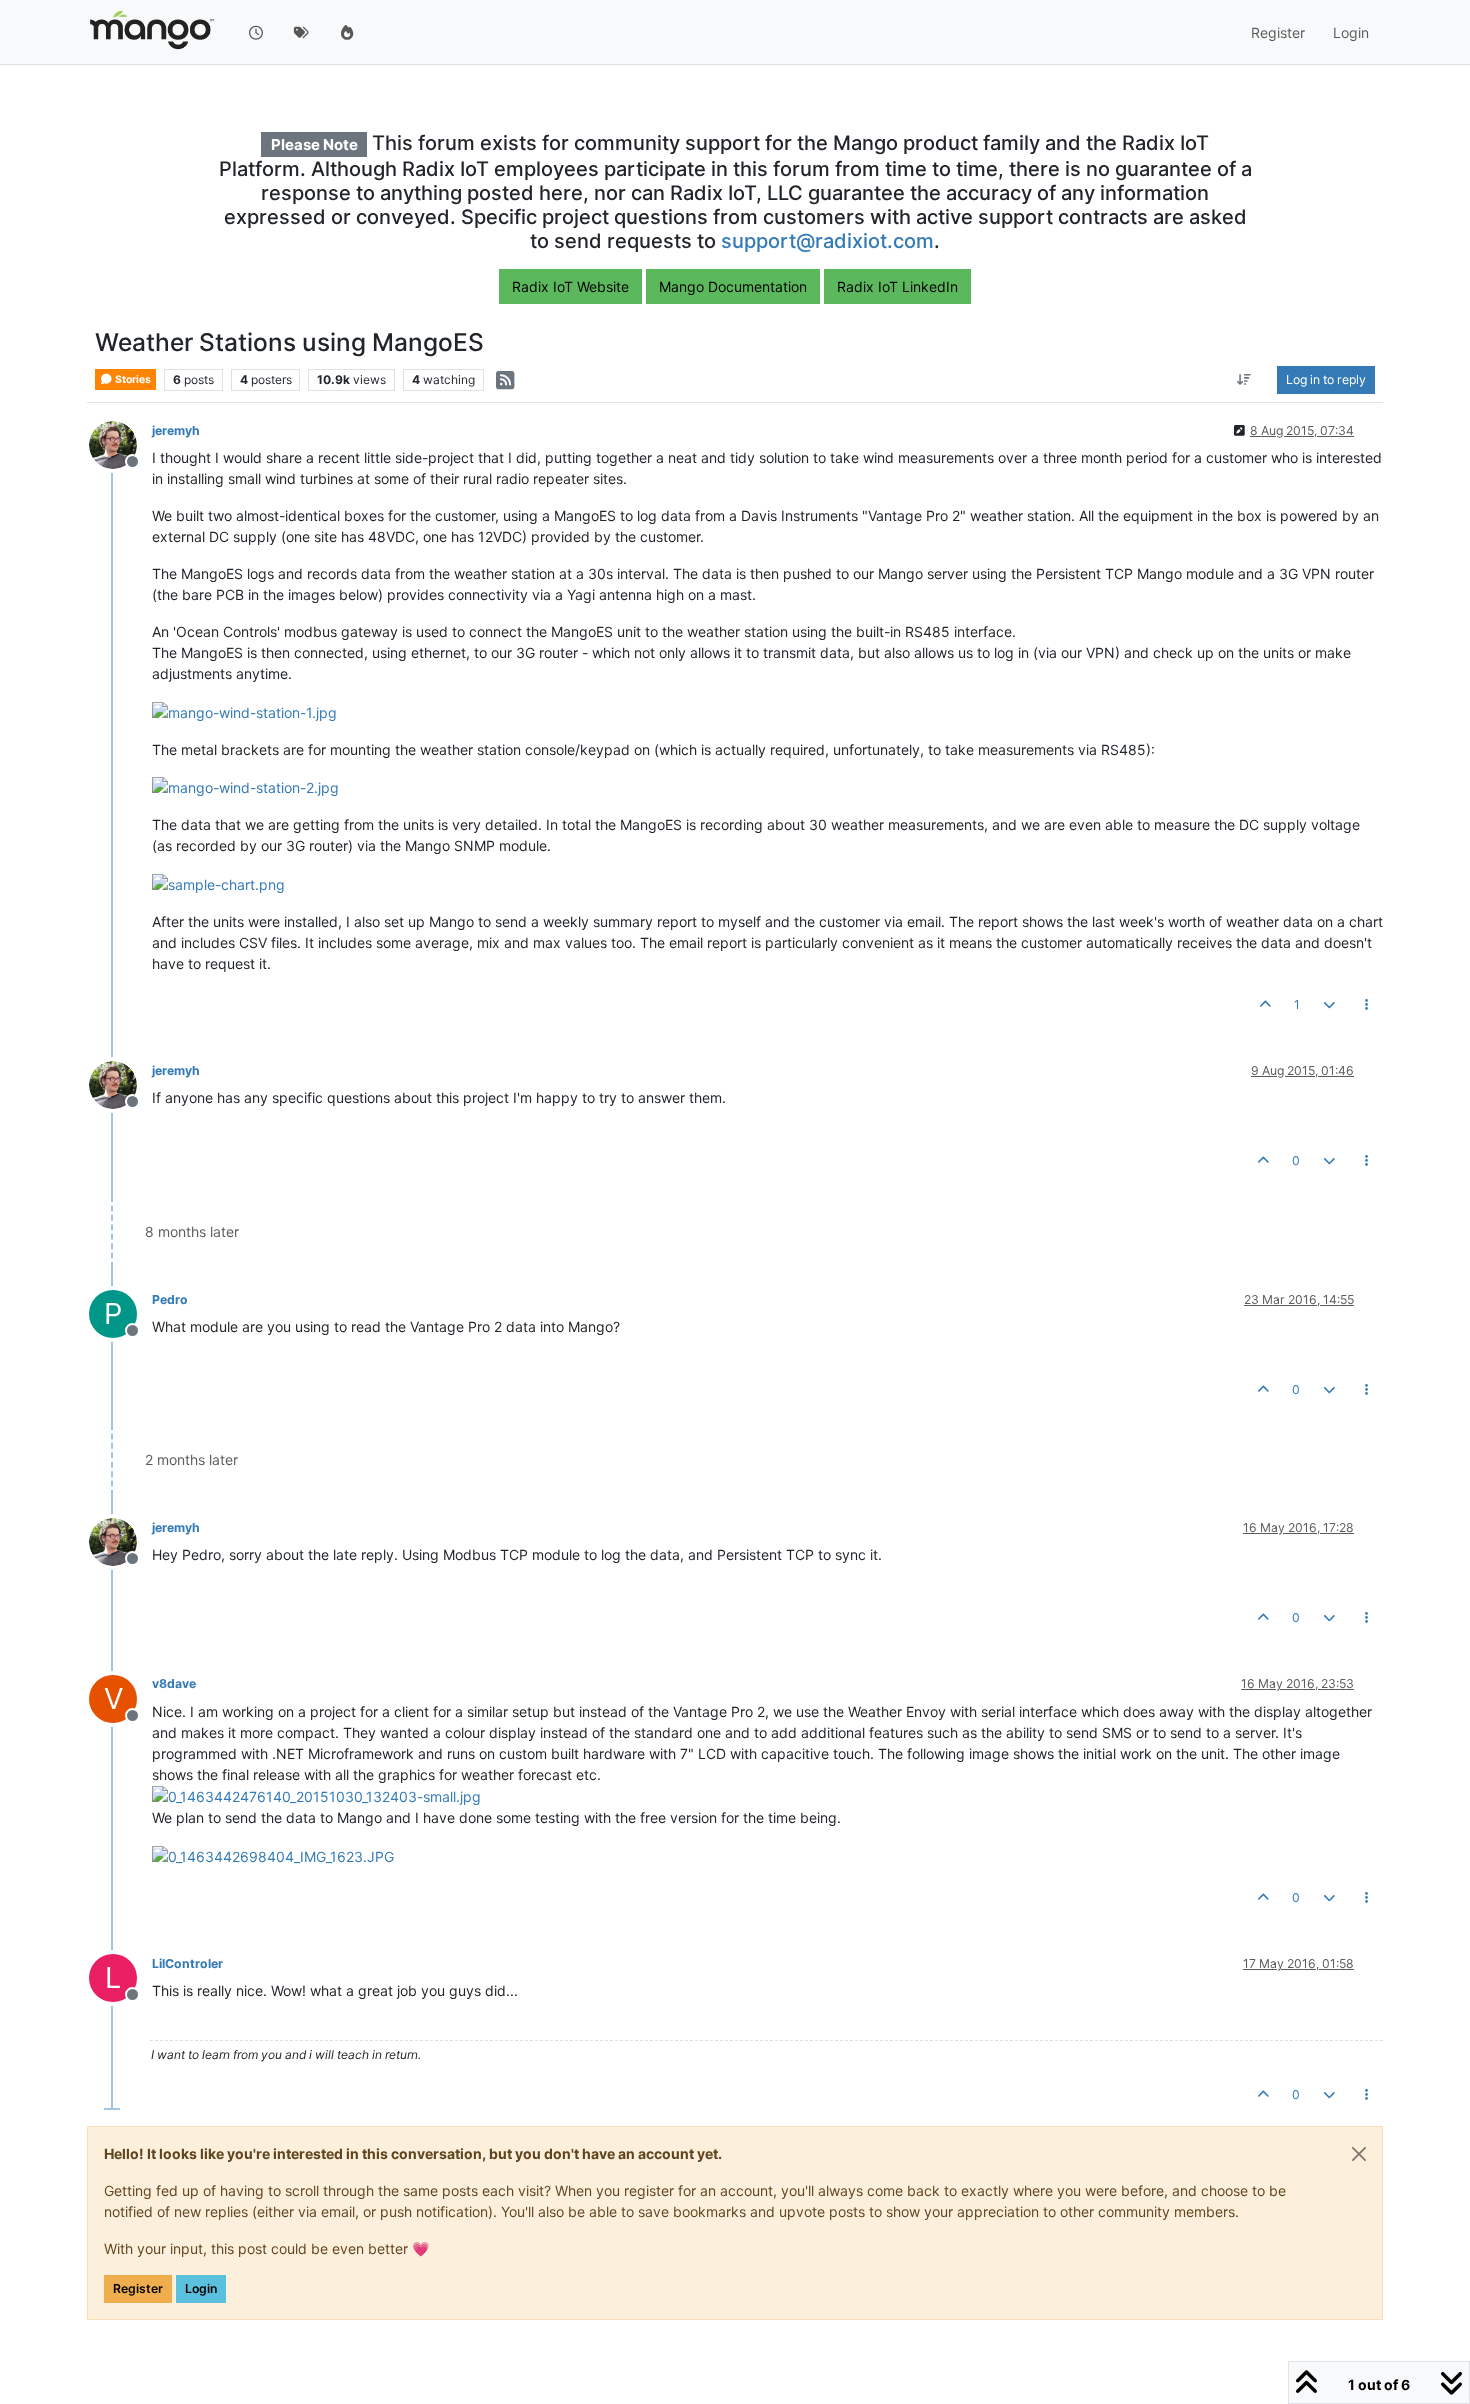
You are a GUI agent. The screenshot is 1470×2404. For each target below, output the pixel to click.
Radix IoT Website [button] (570, 286)
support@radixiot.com (827, 241)
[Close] (1359, 2154)
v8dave (174, 1683)
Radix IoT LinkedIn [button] (897, 286)
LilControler (187, 1963)
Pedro (170, 1299)
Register (138, 2288)
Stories (132, 379)
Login (201, 2288)
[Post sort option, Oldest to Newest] (1244, 380)
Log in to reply (1326, 379)
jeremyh (176, 430)
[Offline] (120, 443)
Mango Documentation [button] (733, 286)
